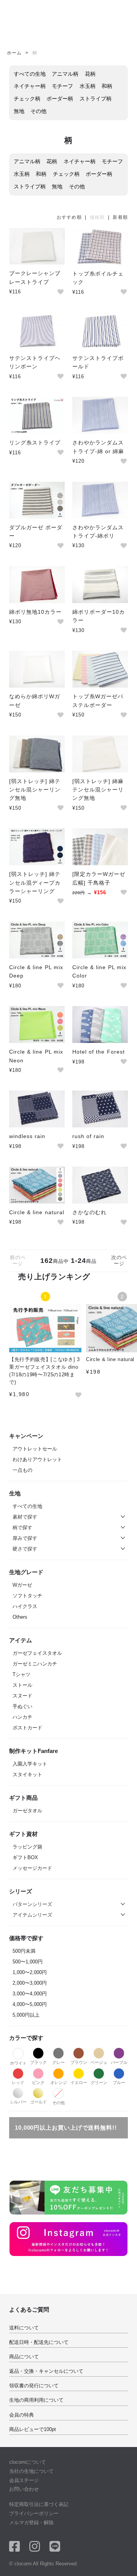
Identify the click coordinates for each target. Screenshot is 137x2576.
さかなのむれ (89, 1212)
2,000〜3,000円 (30, 1983)
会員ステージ (24, 2480)
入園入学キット (30, 1764)
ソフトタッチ (27, 1596)
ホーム (14, 53)
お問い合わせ (24, 2489)
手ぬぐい (22, 1706)
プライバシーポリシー (34, 2513)
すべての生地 (27, 1506)
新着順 (120, 217)
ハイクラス (25, 1606)
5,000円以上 (26, 2015)
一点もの (22, 1470)
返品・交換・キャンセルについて (46, 2371)
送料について (24, 2328)
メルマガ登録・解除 (31, 2523)
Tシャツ (22, 1674)
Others (20, 1617)
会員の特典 (22, 2415)
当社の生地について (31, 2471)
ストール (22, 1685)
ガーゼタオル (27, 1811)
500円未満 (24, 1951)
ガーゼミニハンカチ (35, 1664)
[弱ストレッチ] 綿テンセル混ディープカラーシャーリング (35, 883)
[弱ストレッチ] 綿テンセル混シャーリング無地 (35, 790)
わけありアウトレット (37, 1459)
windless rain (27, 1136)
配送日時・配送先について (39, 2342)
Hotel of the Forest (99, 1052)
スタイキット (27, 1774)
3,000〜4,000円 (30, 1994)
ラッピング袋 (27, 1847)
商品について (24, 2357)
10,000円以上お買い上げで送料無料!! (66, 2128)
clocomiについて (28, 2462)
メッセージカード (32, 1868)
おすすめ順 (69, 217)
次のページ (119, 1260)
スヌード (22, 1696)
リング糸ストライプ (35, 443)
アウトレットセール (35, 1449)
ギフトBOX (25, 1857)
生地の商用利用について (36, 2400)
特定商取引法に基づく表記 (39, 2504)
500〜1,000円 (28, 1962)
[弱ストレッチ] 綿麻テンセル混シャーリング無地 (98, 790)
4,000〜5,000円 (30, 2004)
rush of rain (88, 1136)
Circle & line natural (37, 1212)
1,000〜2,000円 (30, 1972)
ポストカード (27, 1728)
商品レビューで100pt (33, 2429)
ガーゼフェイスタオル (37, 1653)
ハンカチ (22, 1717)
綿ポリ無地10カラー (35, 612)
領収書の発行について (34, 2386)
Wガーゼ (22, 1585)
